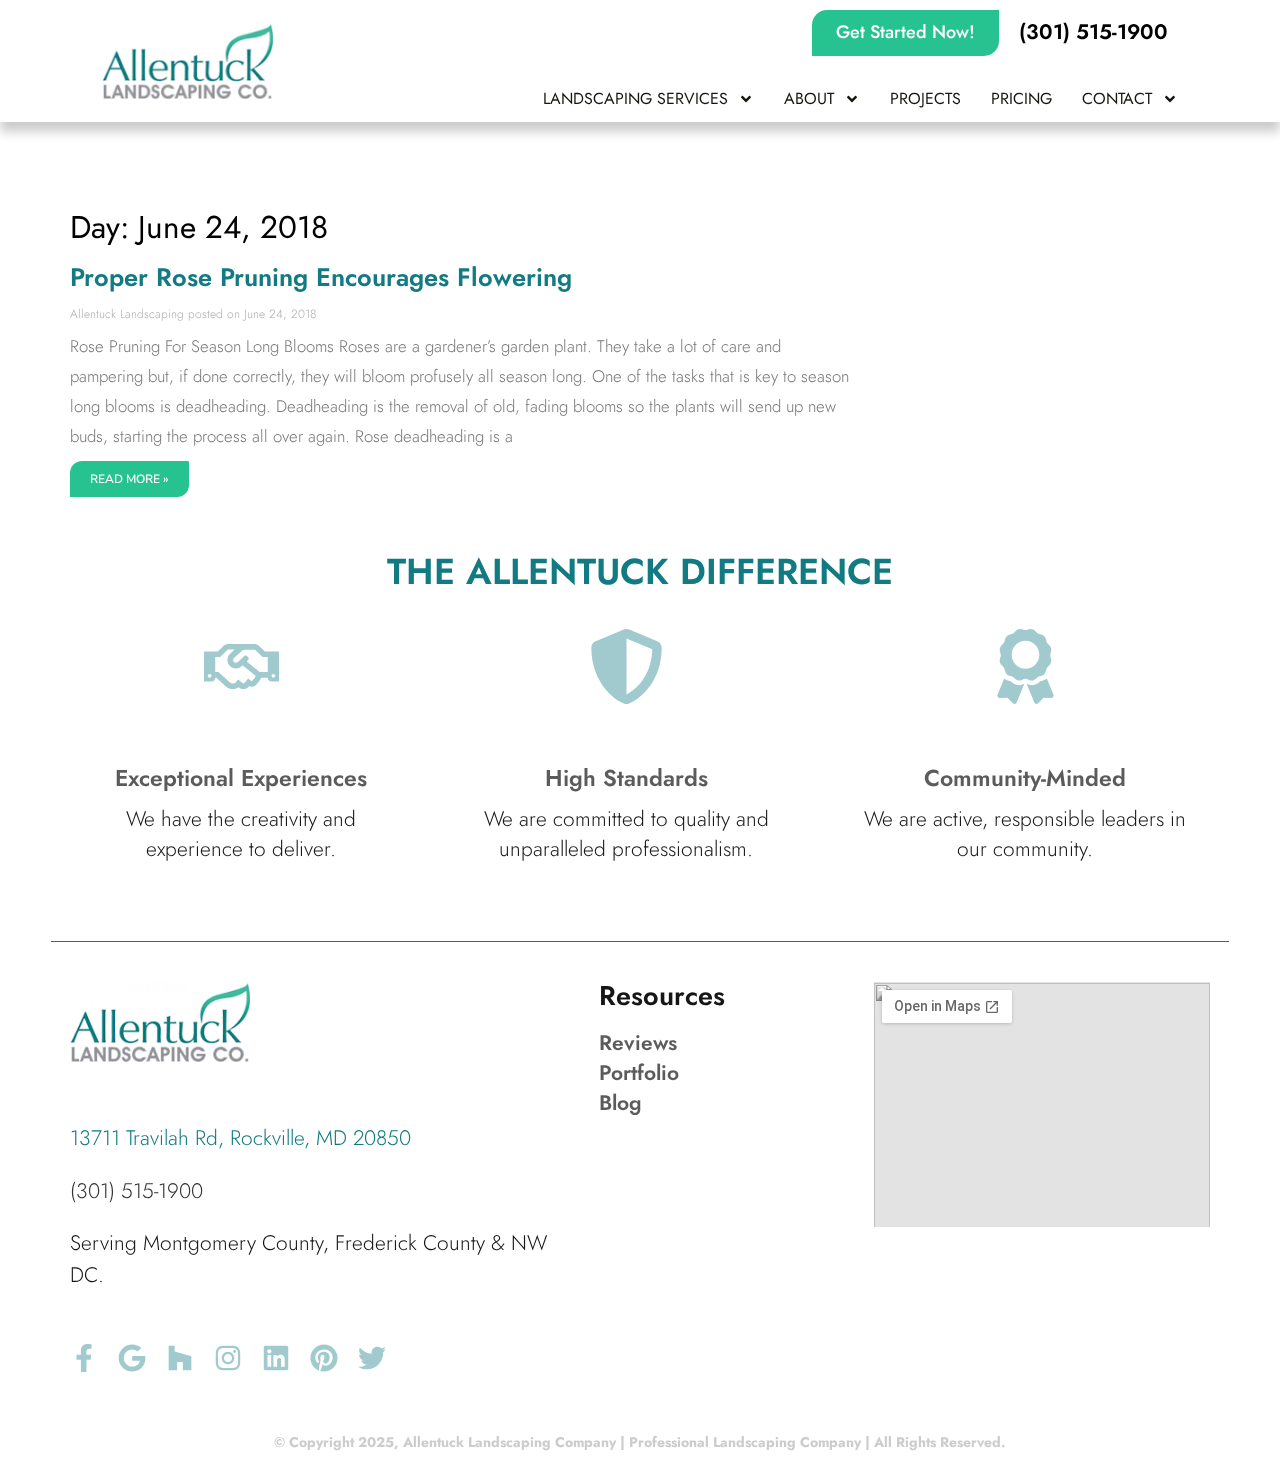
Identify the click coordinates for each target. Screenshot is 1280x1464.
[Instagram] (228, 1358)
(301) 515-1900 (136, 1191)
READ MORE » (129, 479)
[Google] (132, 1358)
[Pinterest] (324, 1358)
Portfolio (639, 1073)
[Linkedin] (276, 1358)
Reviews (638, 1043)
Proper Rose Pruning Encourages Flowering (321, 277)
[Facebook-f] (84, 1358)
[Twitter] (372, 1358)
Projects (925, 98)
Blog (620, 1103)
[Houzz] (180, 1358)
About (809, 98)
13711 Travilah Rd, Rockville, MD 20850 (240, 1138)
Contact (1117, 98)
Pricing (1021, 98)
